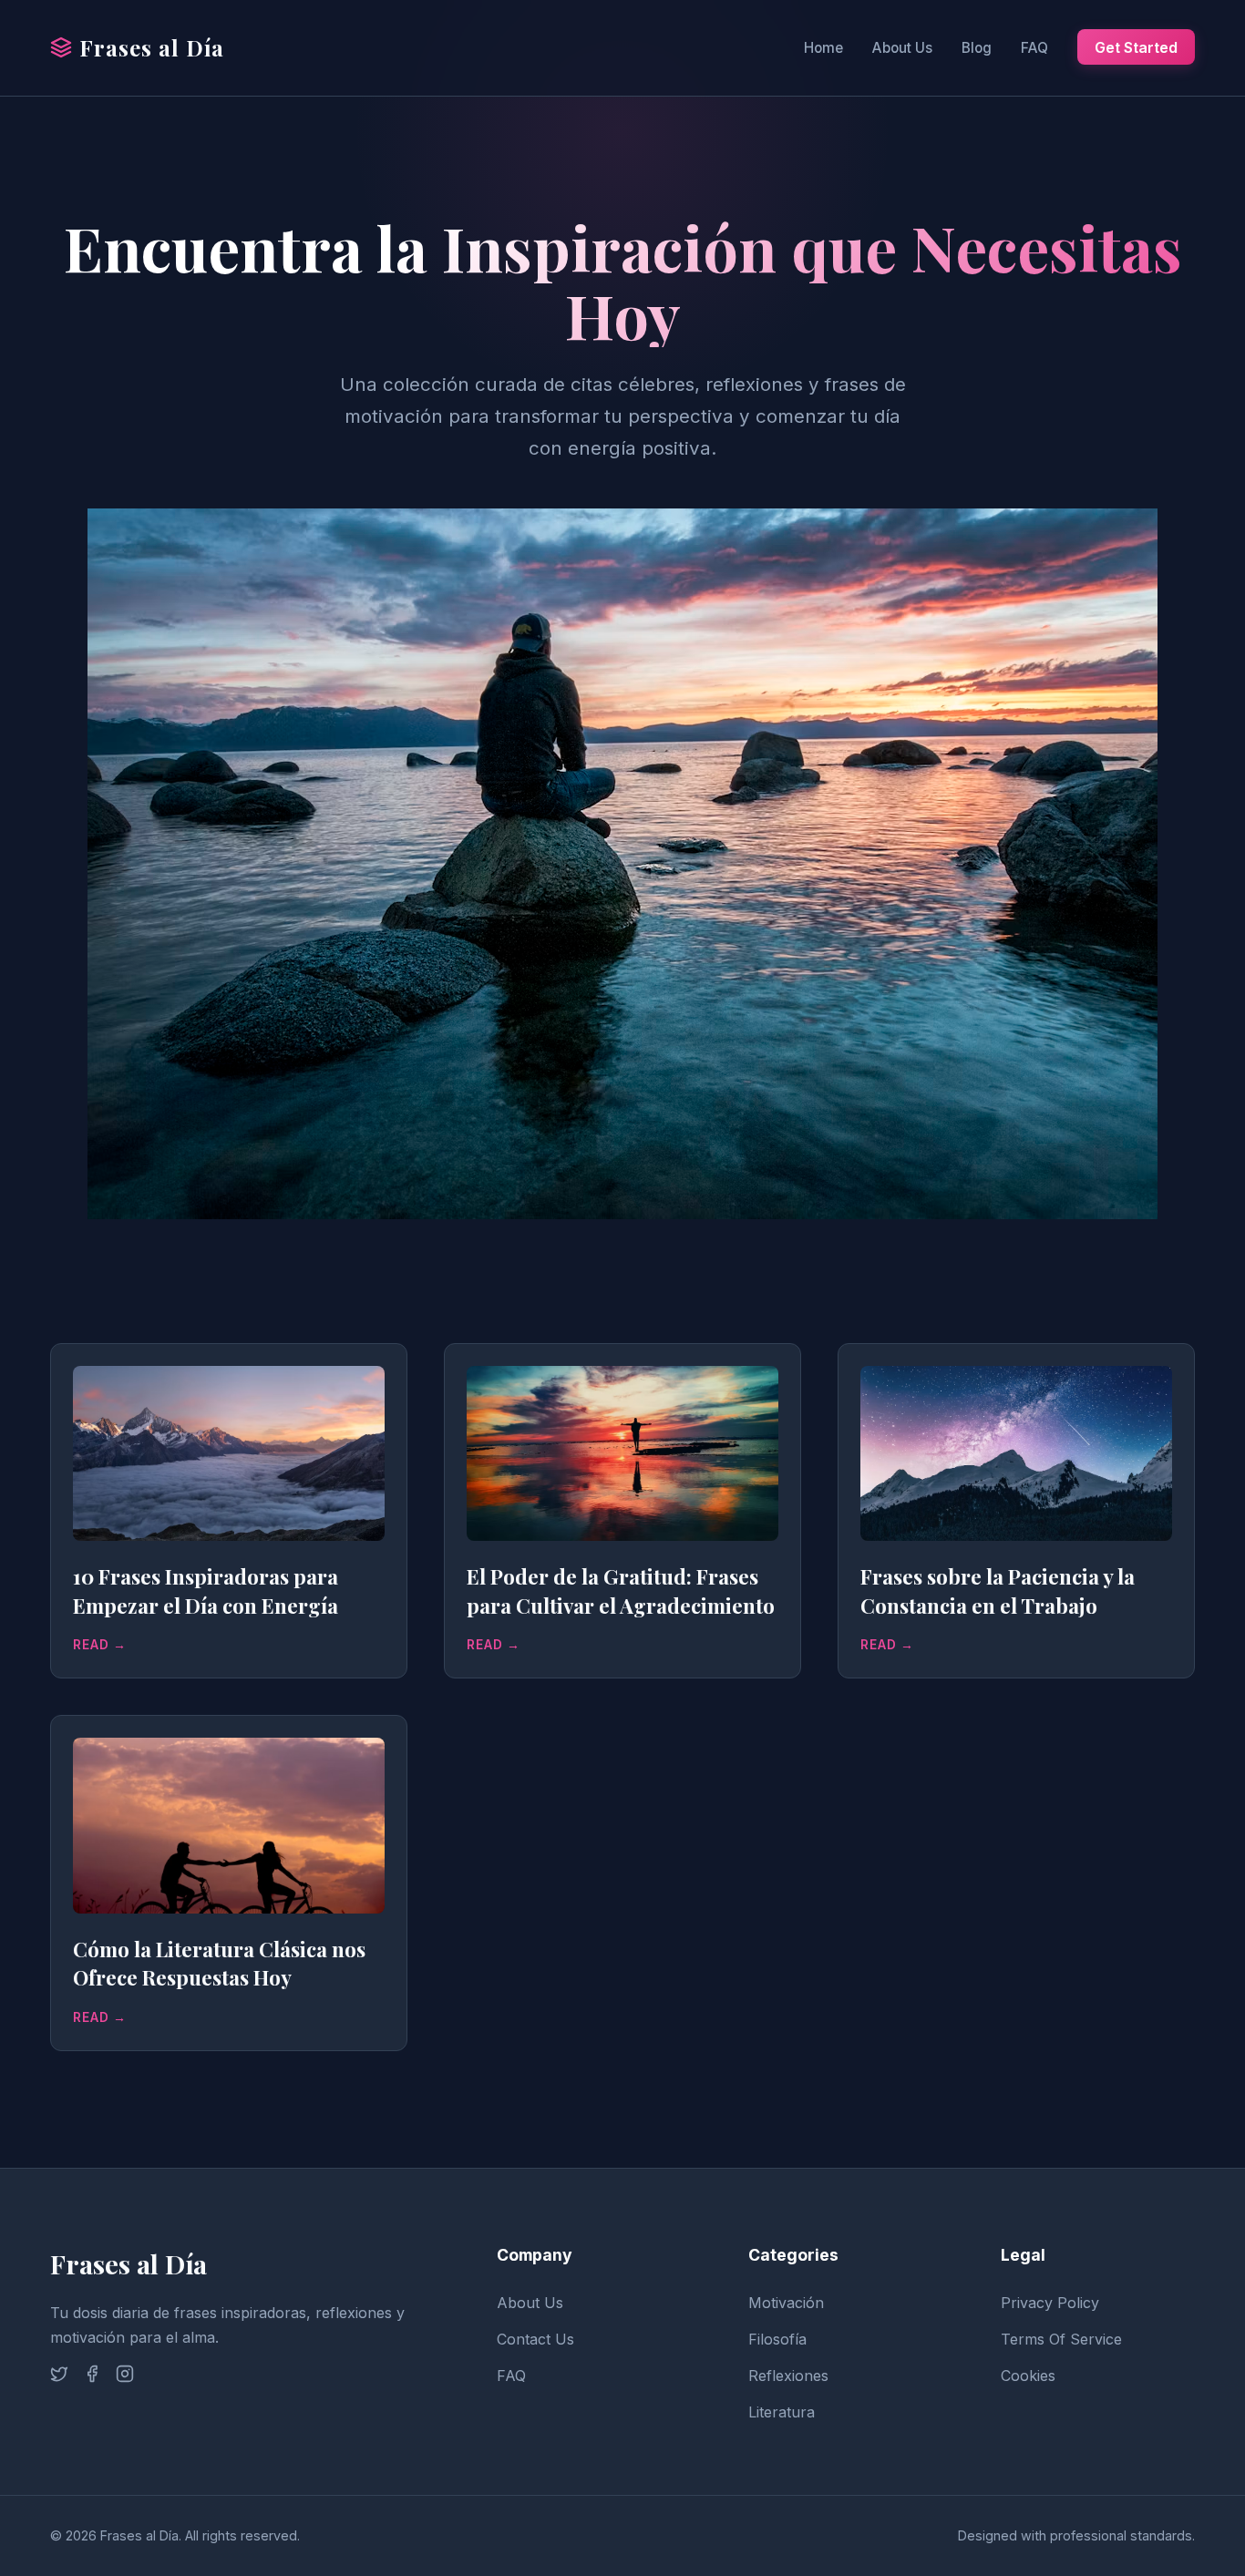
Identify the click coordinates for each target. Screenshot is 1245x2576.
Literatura (782, 2412)
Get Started (1136, 47)
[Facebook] (92, 2377)
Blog (977, 48)
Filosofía (777, 2339)
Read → (100, 1645)
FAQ (1034, 48)
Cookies (1028, 2376)
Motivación (786, 2303)
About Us (902, 48)
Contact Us (535, 2339)
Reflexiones (788, 2376)
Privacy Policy (1050, 2303)
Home (823, 48)
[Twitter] (59, 2377)
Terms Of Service (1061, 2339)
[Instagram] (125, 2377)
